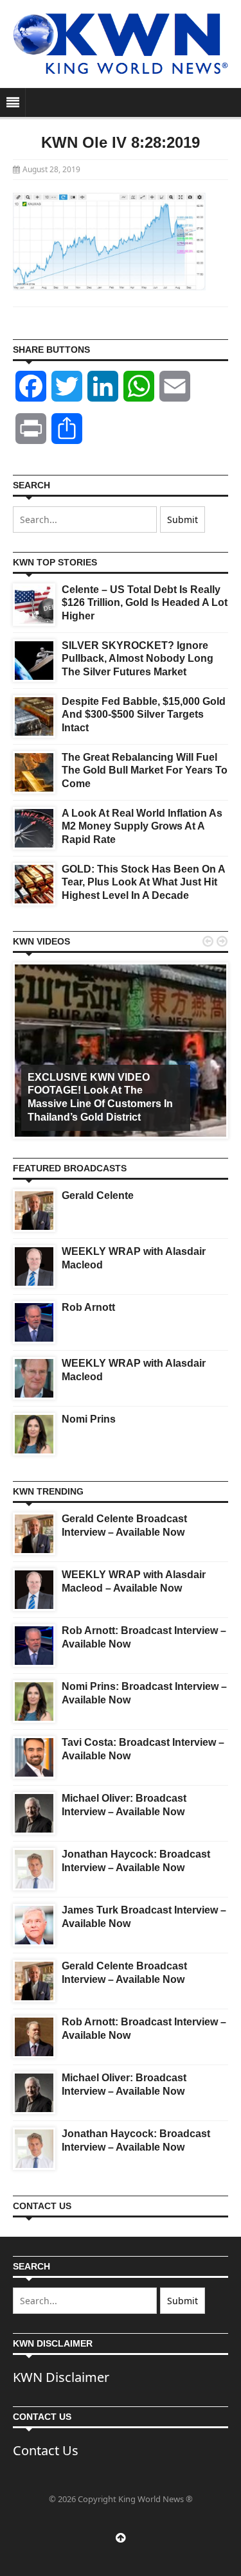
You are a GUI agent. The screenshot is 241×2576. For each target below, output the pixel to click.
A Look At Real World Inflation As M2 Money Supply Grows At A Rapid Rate (142, 827)
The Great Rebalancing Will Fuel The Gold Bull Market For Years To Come (145, 771)
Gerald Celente (98, 1195)
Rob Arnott (88, 1307)
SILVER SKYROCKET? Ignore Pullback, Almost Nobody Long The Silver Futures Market (138, 659)
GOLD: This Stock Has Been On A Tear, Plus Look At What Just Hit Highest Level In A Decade (143, 883)
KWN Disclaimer (61, 2377)
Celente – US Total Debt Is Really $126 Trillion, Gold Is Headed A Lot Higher (145, 603)
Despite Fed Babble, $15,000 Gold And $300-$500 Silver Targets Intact (144, 715)
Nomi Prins (89, 1419)
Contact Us (46, 2450)
